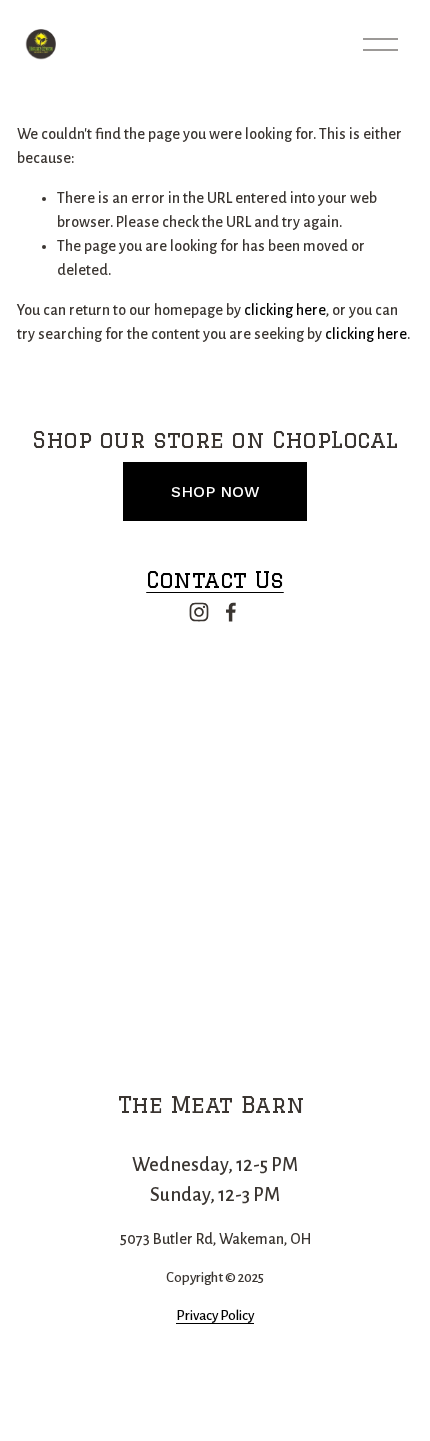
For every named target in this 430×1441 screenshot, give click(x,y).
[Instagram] (199, 612)
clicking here (285, 310)
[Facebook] (231, 612)
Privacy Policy (215, 1315)
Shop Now (215, 491)
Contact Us (215, 579)
